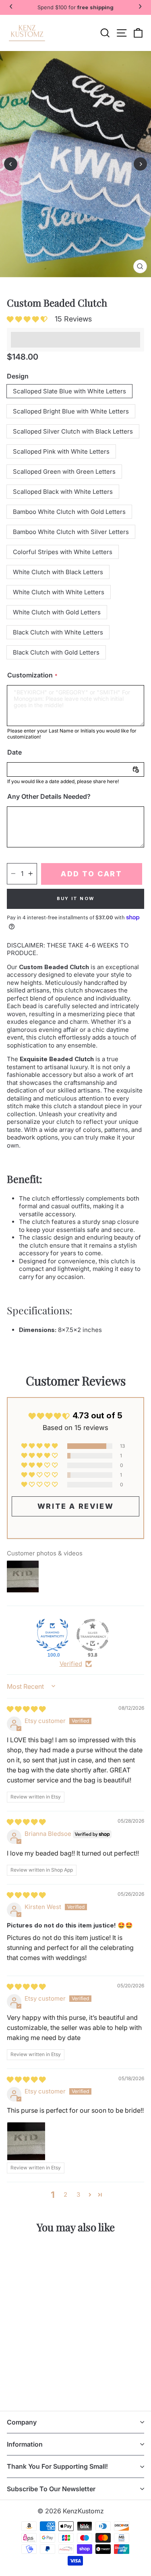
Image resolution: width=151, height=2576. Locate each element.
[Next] (140, 164)
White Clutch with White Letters (59, 592)
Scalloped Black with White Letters (63, 492)
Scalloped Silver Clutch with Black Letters (73, 431)
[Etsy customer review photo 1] (26, 2141)
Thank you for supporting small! (57, 2466)
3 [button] (78, 2194)
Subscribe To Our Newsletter (51, 2489)
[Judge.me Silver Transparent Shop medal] (93, 1635)
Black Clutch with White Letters (58, 632)
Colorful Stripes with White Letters (63, 552)
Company (22, 2422)
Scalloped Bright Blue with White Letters (71, 411)
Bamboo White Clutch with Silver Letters (71, 532)
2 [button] (65, 2194)
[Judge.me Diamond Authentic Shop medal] (52, 1635)
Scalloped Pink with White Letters (61, 451)
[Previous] (11, 164)
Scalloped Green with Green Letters (64, 472)
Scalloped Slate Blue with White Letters (69, 391)
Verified (71, 1664)
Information (25, 2444)
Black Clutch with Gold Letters (56, 652)
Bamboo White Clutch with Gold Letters (69, 512)
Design (18, 376)
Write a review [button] (75, 1506)
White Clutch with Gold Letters (57, 612)
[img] (26, 1709)
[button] (29, 319)
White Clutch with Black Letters (58, 572)
